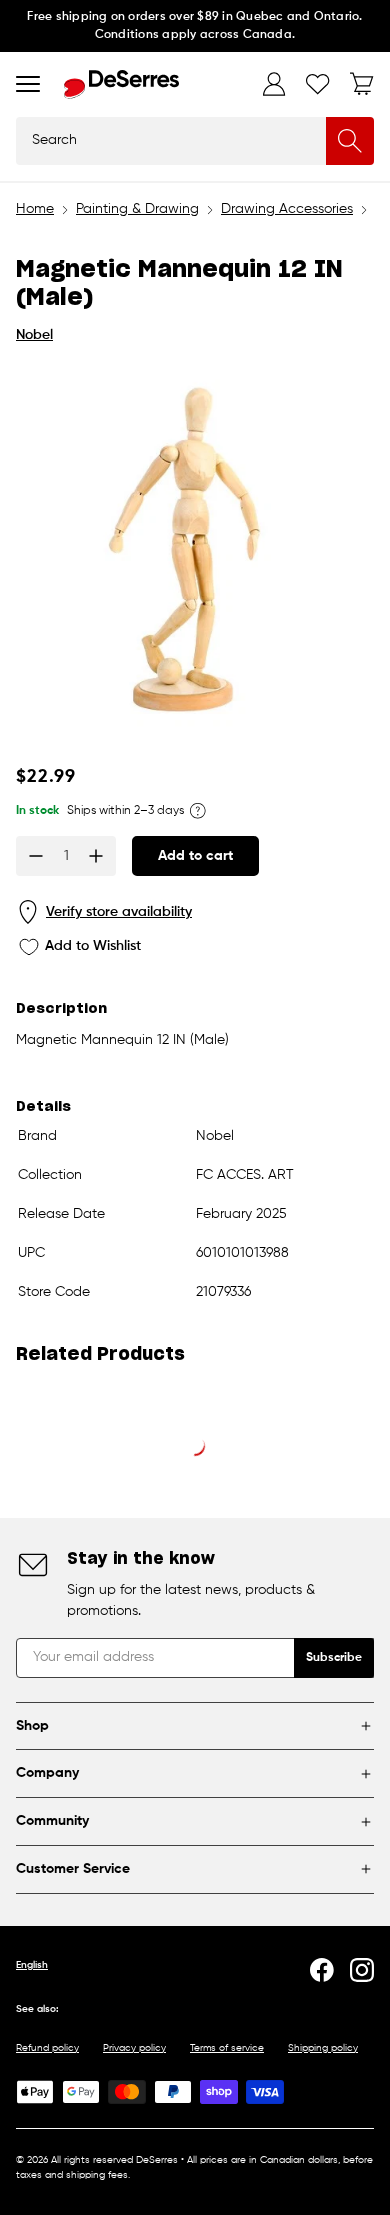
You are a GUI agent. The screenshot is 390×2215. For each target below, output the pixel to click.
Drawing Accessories (287, 209)
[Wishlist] (318, 84)
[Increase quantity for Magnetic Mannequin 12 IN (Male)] (96, 856)
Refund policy (47, 2048)
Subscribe (334, 1658)
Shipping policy (323, 2048)
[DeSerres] (121, 84)
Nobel (34, 335)
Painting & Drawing (137, 209)
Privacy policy (134, 2048)
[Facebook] (322, 1970)
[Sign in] (274, 84)
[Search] (350, 141)
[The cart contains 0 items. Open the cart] (362, 84)
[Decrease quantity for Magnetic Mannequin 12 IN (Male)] (36, 856)
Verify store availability (119, 912)
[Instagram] (362, 1970)
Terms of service (227, 2048)
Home (35, 209)
